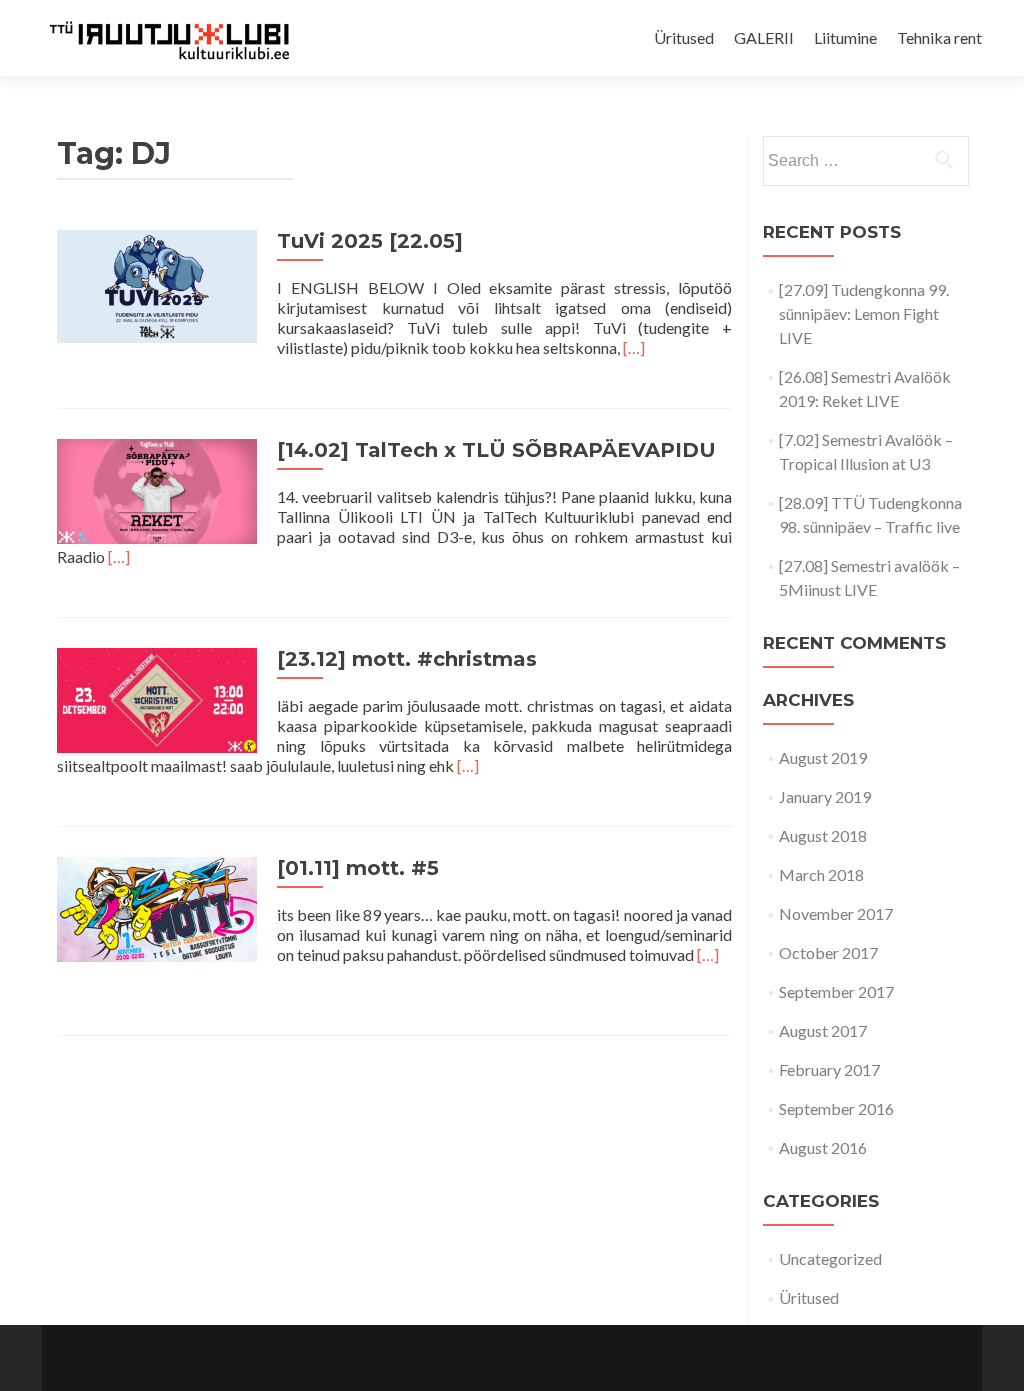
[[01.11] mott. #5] (157, 906)
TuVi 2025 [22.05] (370, 241)
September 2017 (836, 991)
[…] (634, 347)
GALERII (764, 37)
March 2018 (821, 874)
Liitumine (845, 37)
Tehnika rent (939, 37)
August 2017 (823, 1030)
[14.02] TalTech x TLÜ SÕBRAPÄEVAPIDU (496, 450)
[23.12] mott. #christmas (407, 659)
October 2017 (828, 952)
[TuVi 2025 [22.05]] (157, 283)
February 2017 (829, 1069)
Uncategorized (830, 1258)
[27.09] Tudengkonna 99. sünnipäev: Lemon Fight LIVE (864, 313)
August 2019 (823, 757)
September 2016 (836, 1108)
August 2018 (823, 835)
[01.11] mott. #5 (358, 868)
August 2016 (823, 1147)
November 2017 (836, 913)
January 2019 (825, 796)
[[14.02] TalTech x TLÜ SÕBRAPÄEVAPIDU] (157, 488)
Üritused (684, 37)
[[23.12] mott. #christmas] (157, 697)
